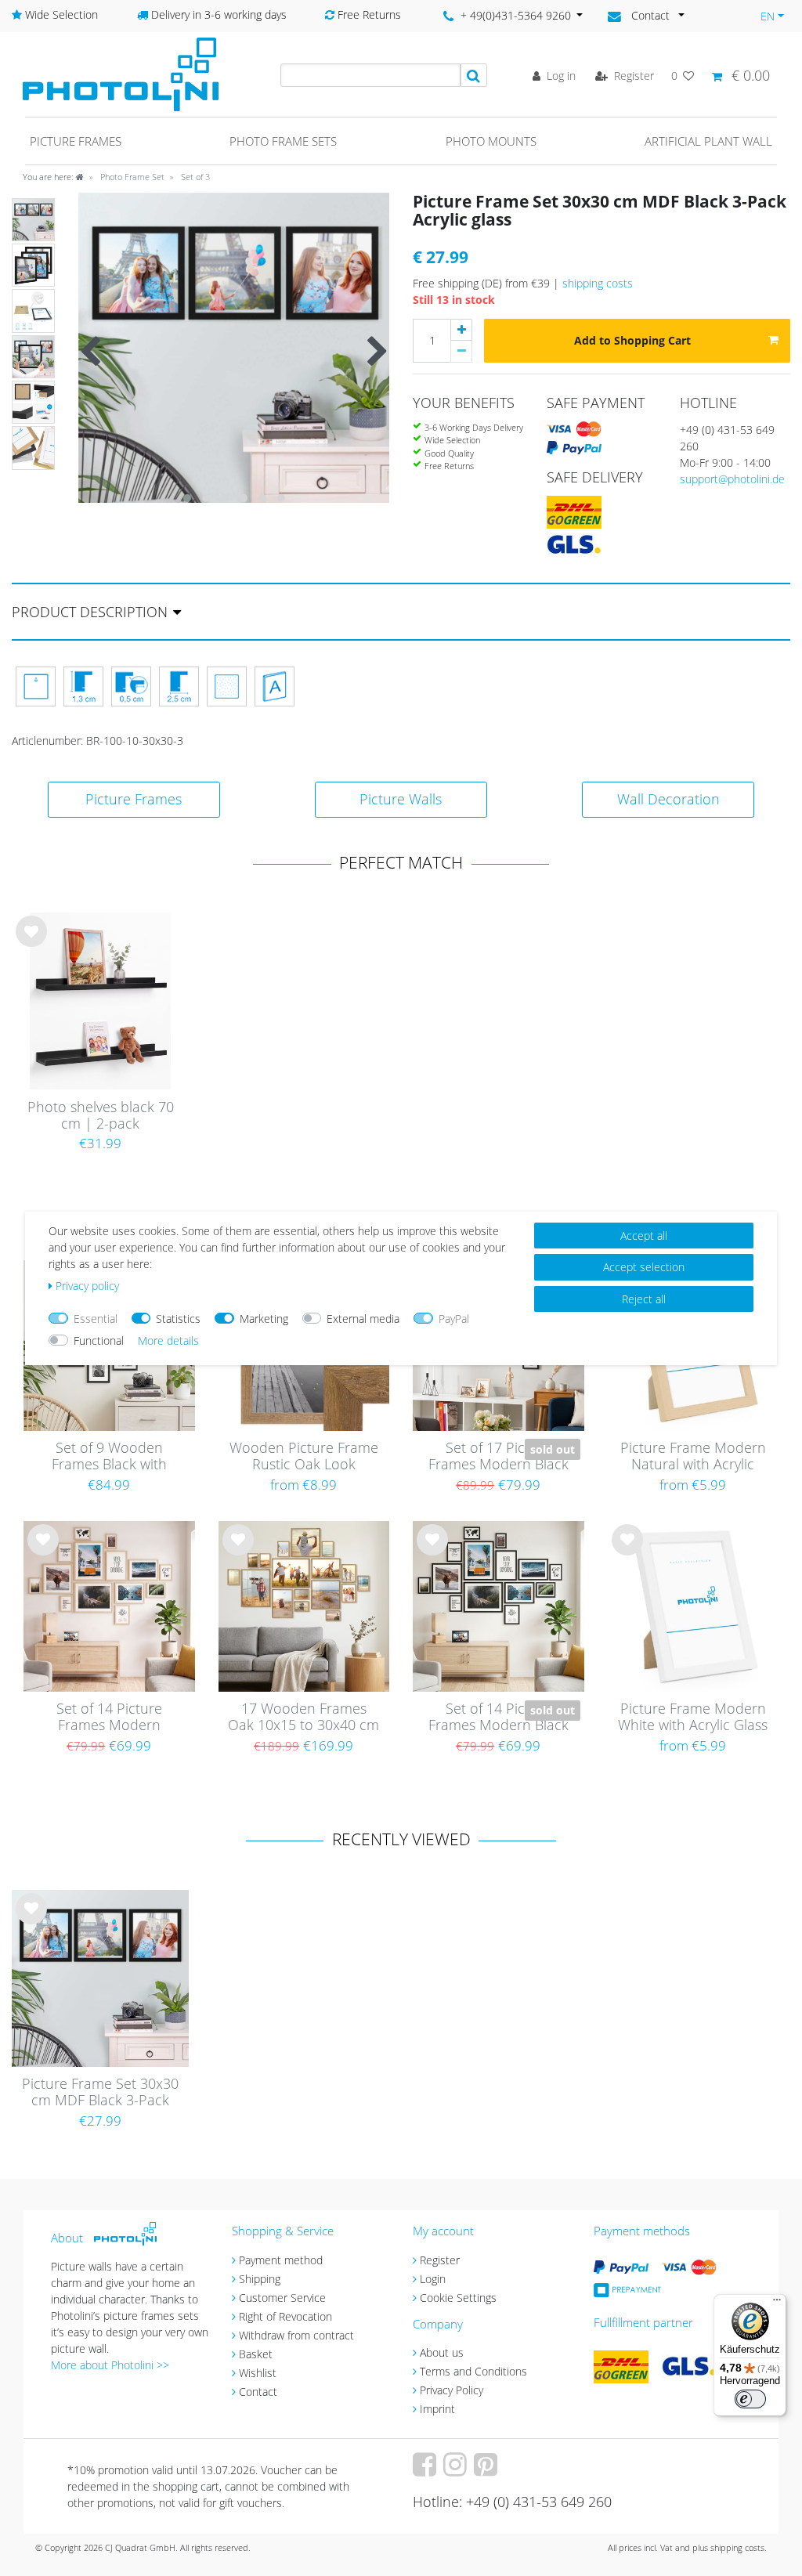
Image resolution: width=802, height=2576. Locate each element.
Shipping (260, 2279)
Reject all (644, 1299)
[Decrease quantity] (461, 352)
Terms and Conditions (473, 2371)
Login (433, 2279)
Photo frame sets (283, 141)
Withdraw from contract (296, 2335)
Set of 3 (194, 177)
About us (442, 2352)
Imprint (437, 2409)
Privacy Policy (452, 2390)
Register (440, 2260)
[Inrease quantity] (461, 330)
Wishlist (258, 2373)
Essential (96, 1319)
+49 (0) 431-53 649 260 (727, 438)
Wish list (31, 944)
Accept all (644, 1236)
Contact (258, 2392)
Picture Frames (134, 799)
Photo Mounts (491, 141)
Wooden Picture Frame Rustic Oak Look (304, 1456)
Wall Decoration (668, 799)
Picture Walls (401, 799)
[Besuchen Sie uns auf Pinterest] (488, 2470)
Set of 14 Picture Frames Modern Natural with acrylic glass (109, 1718)
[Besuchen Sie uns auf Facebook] (426, 2470)
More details (168, 1340)
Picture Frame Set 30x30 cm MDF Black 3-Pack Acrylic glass (100, 2093)
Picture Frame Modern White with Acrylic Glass (693, 1717)
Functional (99, 1340)
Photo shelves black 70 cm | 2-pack (101, 1116)
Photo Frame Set (131, 177)
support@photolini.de (732, 479)
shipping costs (598, 283)
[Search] (474, 75)
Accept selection (644, 1267)
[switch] (750, 2399)
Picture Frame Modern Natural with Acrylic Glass (693, 1457)
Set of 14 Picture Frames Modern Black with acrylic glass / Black (499, 1718)
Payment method (281, 2260)
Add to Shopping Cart (632, 340)
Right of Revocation (285, 2316)
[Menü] (777, 2303)
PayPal (454, 1319)
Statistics (178, 1319)
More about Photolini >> (110, 2365)
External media (363, 1319)
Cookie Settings (458, 2298)
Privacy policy (87, 1286)
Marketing (264, 1319)
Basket (256, 2354)
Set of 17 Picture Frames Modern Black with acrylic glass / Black (499, 1457)
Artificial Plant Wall (708, 141)
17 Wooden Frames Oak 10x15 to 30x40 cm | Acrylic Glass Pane (303, 1718)
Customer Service (282, 2298)
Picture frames (76, 141)
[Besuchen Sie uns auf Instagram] (457, 2470)
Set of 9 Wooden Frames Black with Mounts (109, 1457)
